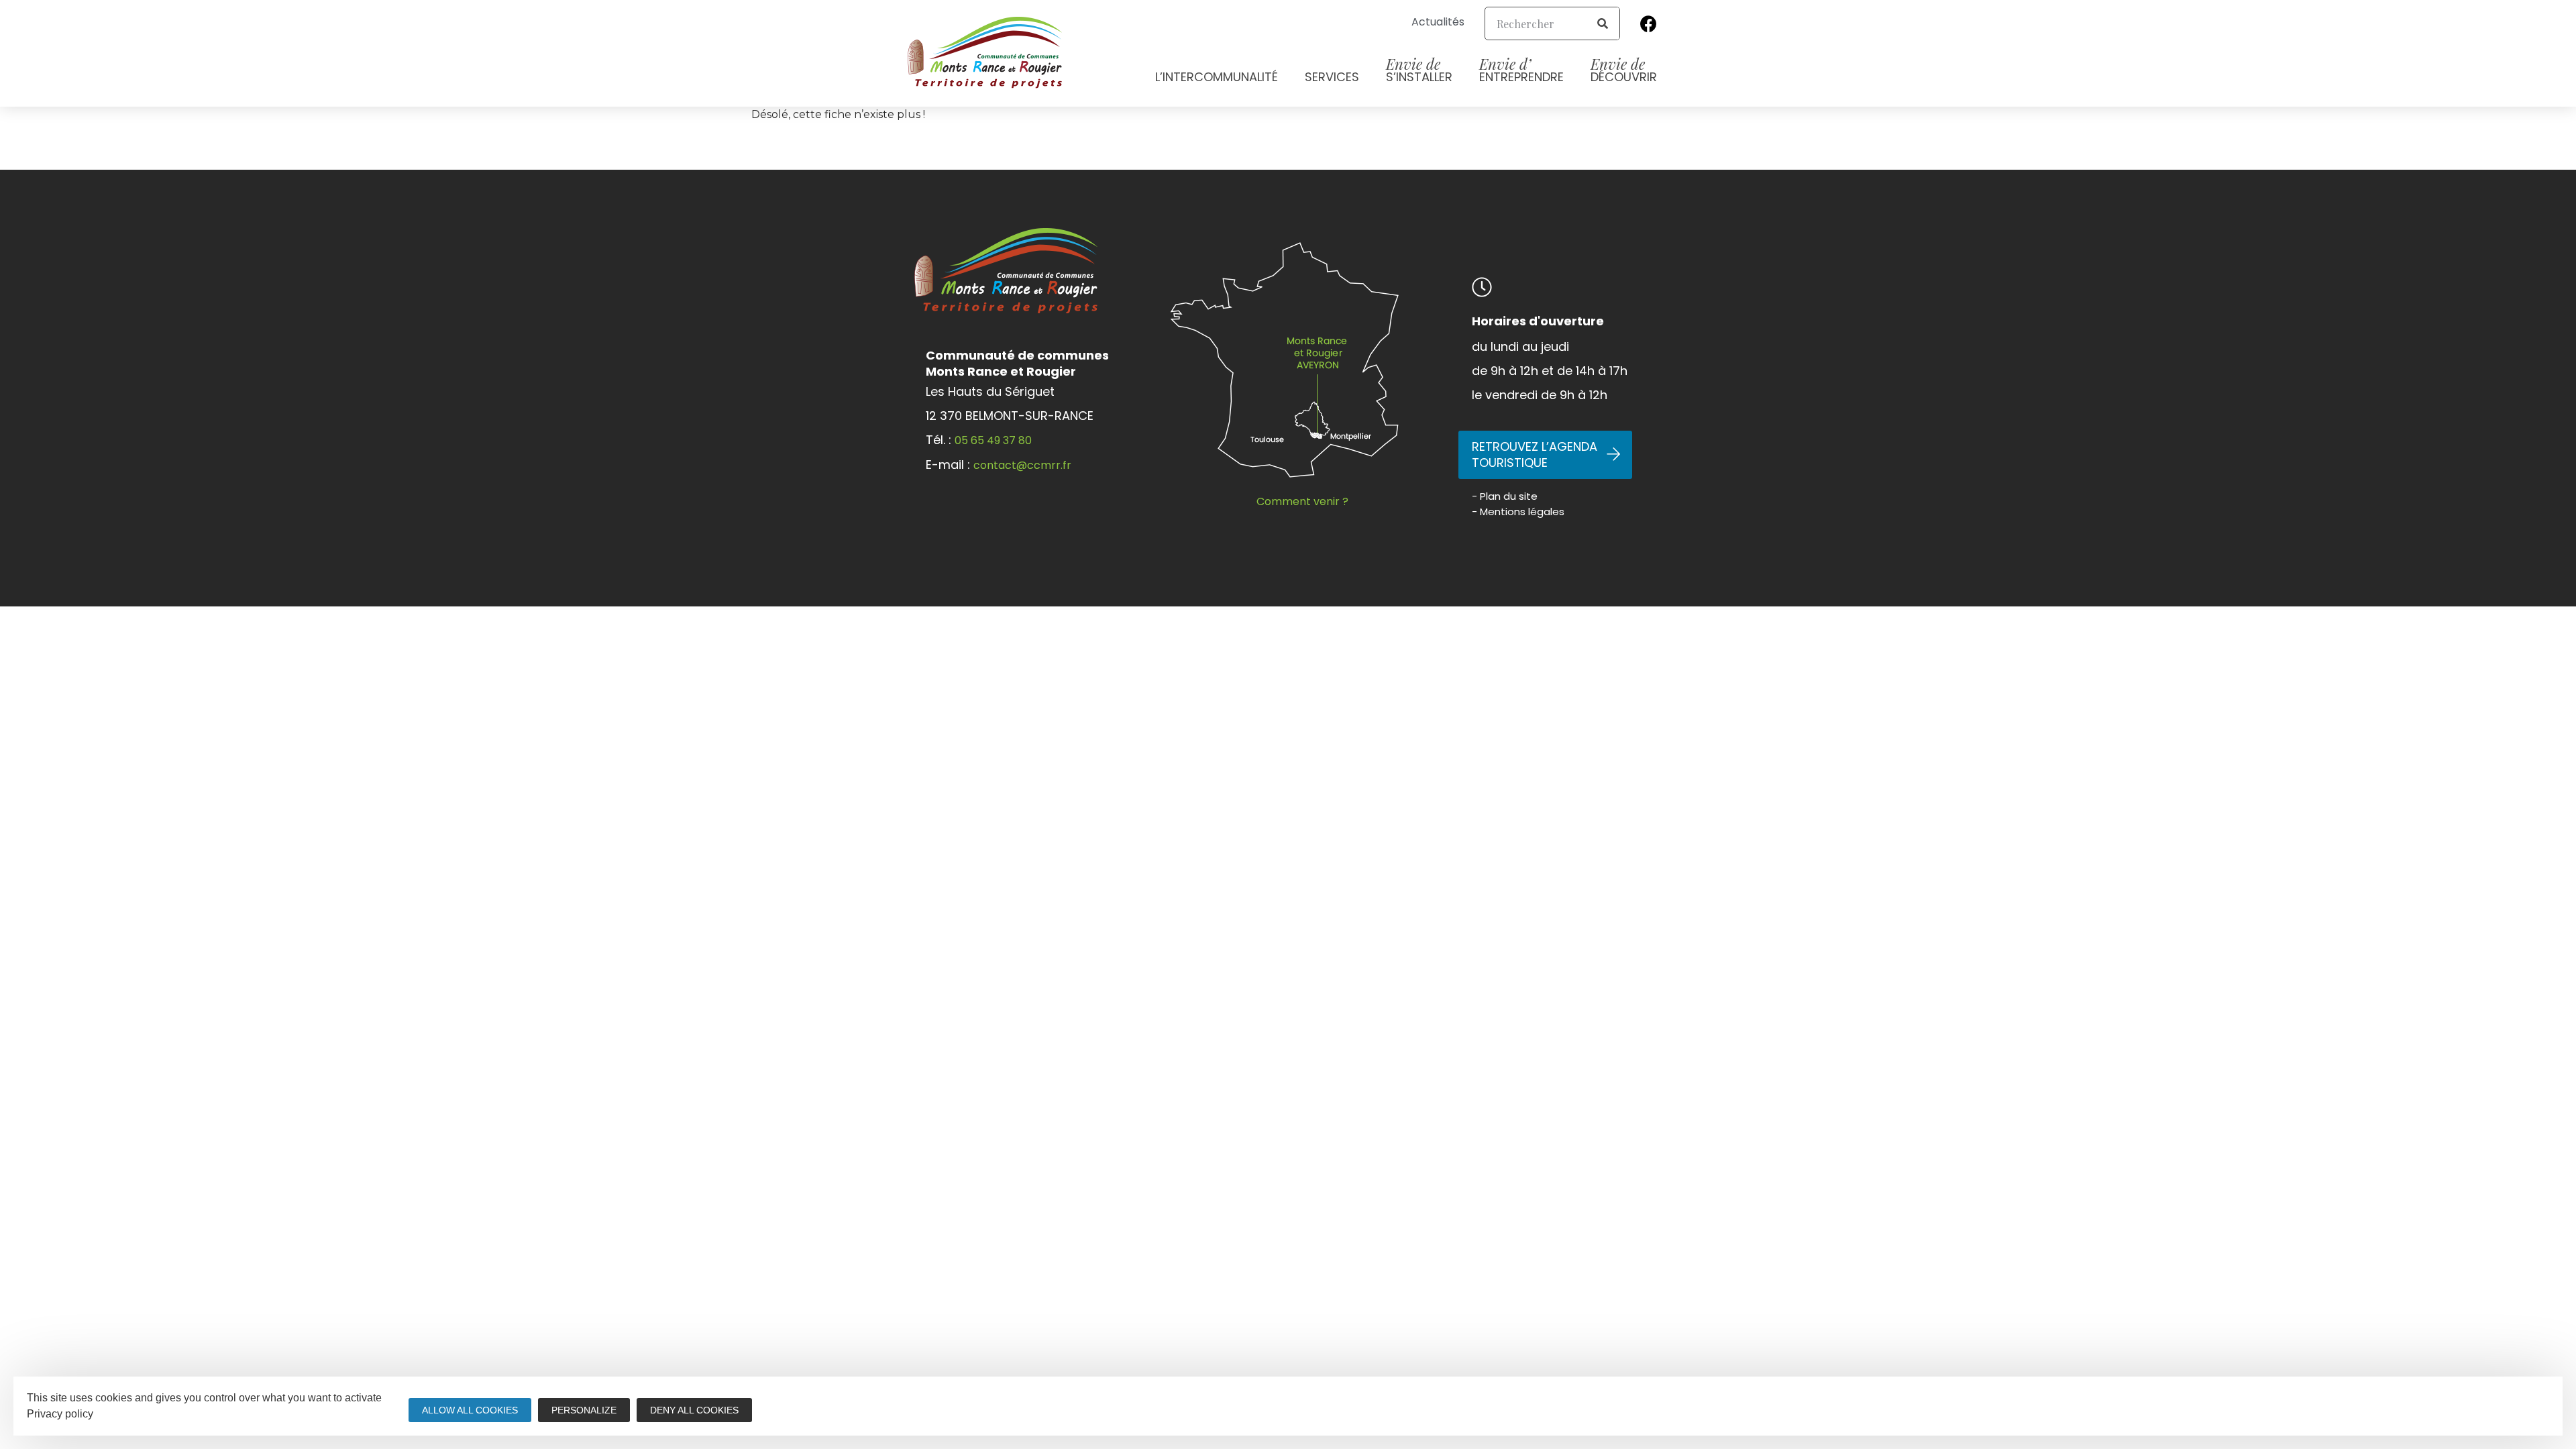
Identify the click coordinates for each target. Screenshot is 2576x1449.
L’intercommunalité (1217, 77)
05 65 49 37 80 (993, 440)
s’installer (1419, 69)
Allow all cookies (470, 1410)
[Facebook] (1649, 23)
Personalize (584, 1410)
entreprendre (1521, 69)
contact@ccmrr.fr (1022, 465)
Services (1332, 77)
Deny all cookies (694, 1410)
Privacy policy (60, 1414)
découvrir (1624, 69)
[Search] (1603, 23)
